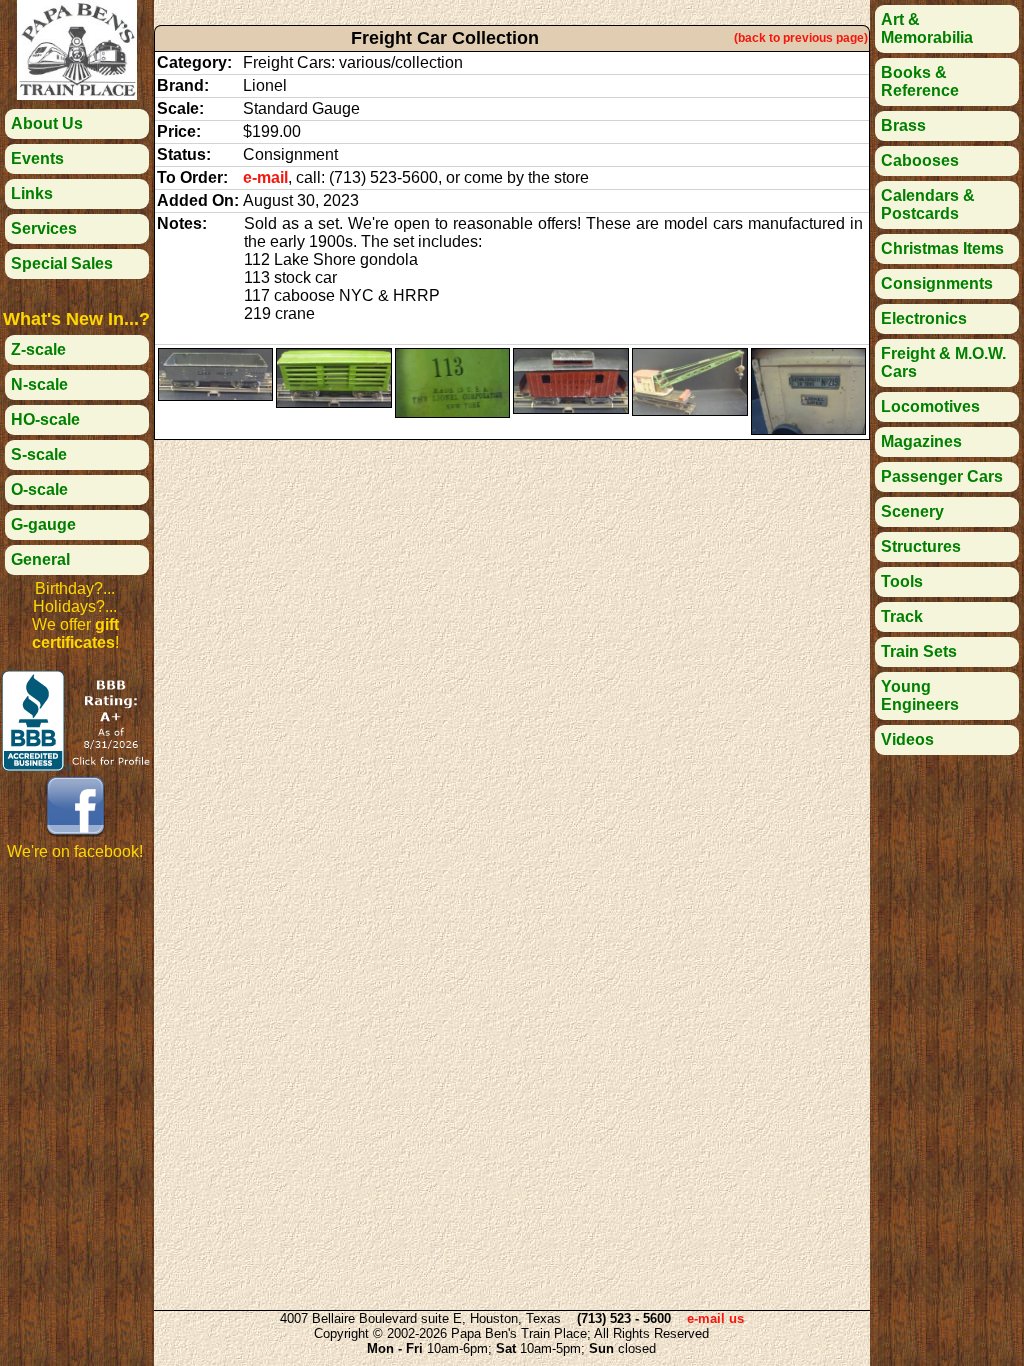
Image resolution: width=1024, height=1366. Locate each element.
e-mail (265, 177)
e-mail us (715, 1318)
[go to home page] (77, 94)
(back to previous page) (801, 38)
